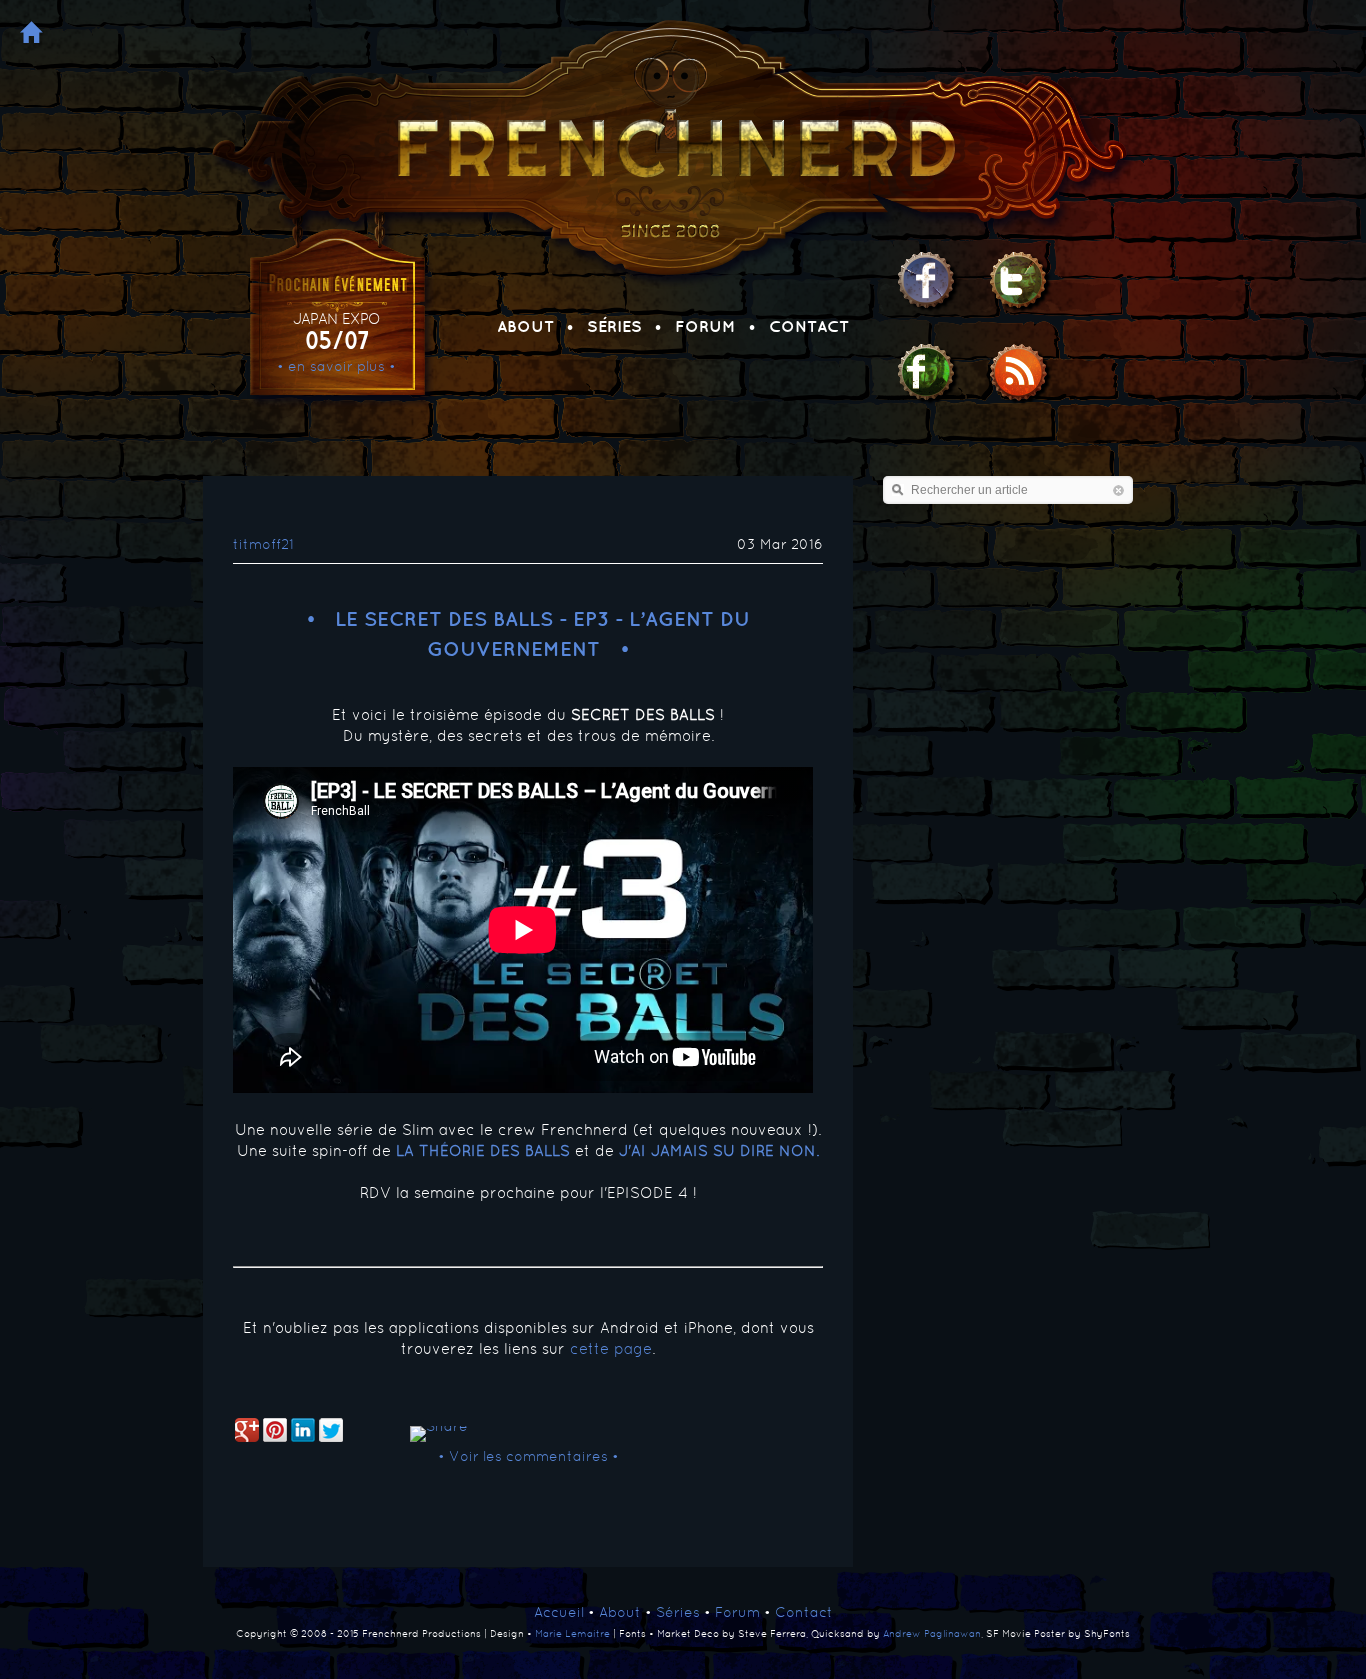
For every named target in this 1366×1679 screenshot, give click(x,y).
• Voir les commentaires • (528, 1456)
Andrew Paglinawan (932, 1633)
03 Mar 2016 (780, 544)
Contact (809, 325)
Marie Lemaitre (572, 1633)
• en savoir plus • (336, 366)
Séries (614, 325)
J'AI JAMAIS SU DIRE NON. (719, 1150)
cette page (611, 1348)
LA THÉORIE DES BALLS (483, 1150)
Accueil (559, 1612)
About (525, 325)
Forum (705, 325)
